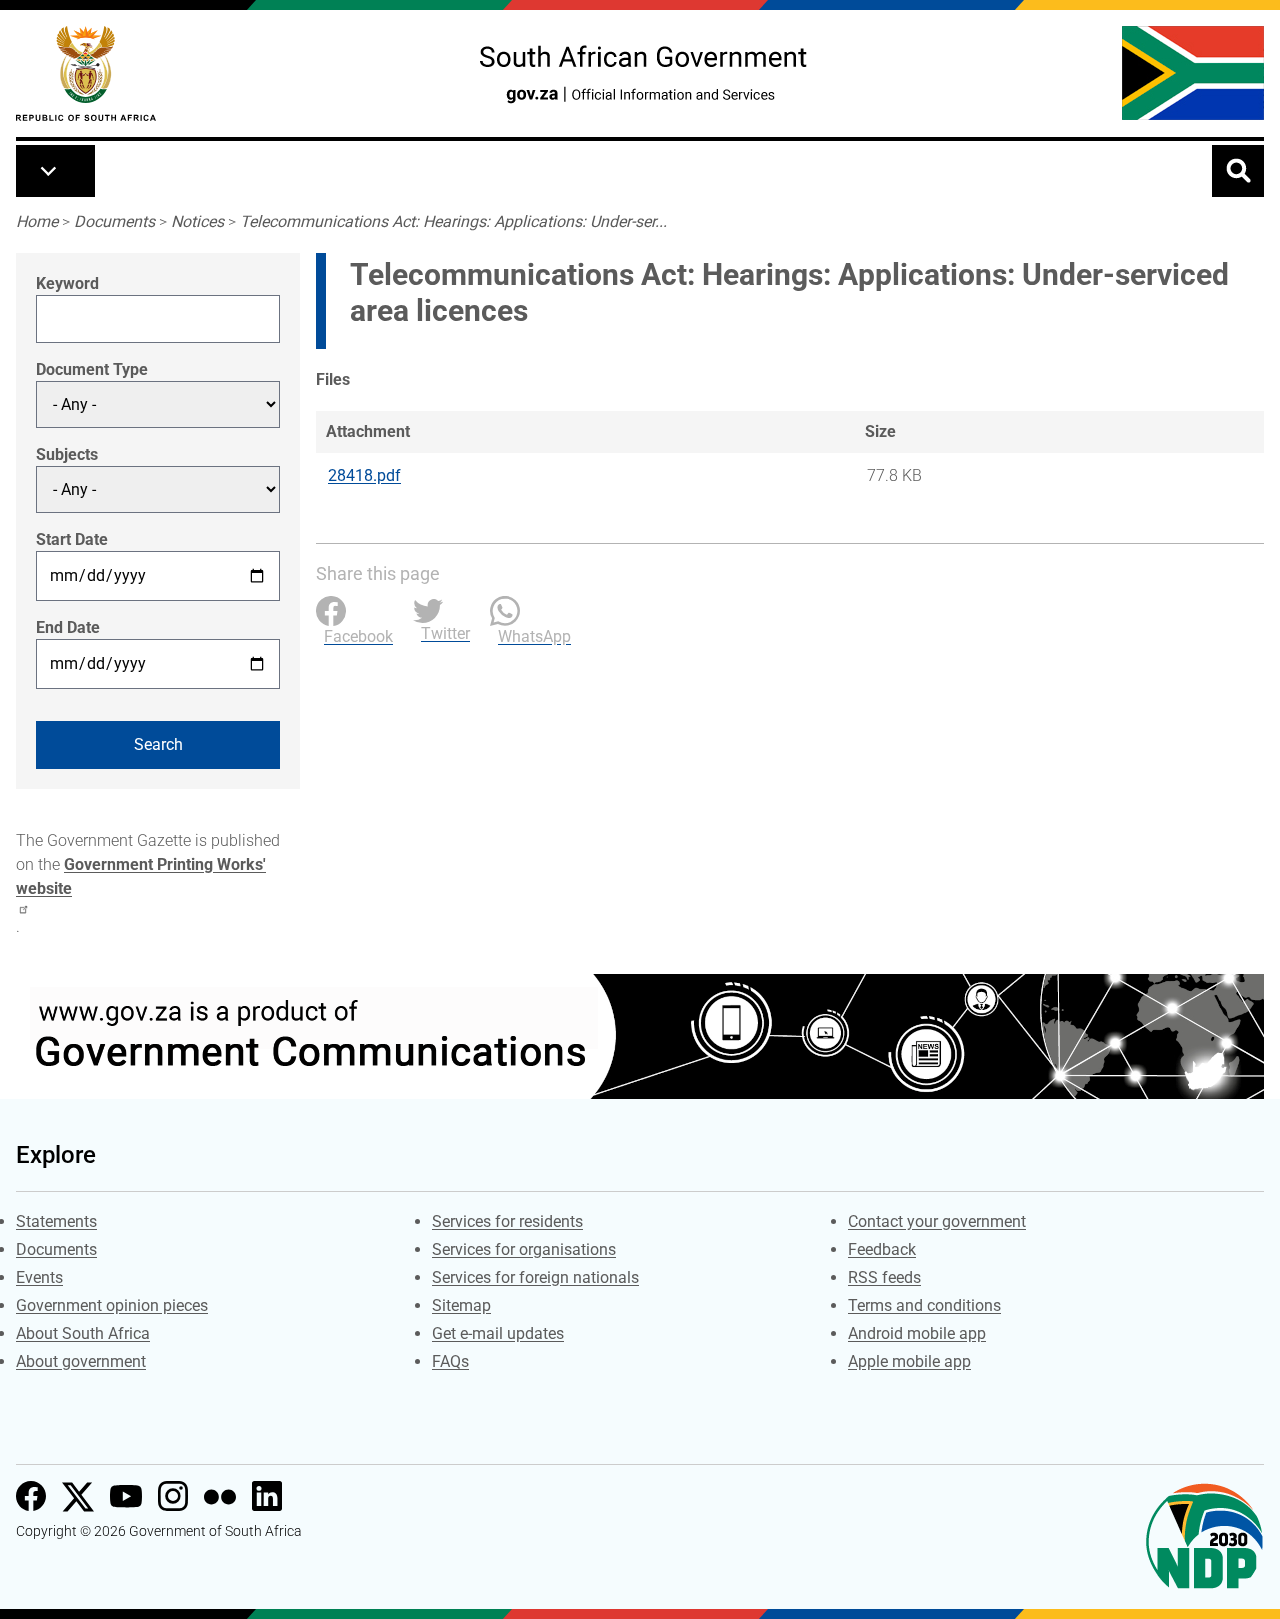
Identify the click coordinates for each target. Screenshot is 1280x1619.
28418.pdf (364, 475)
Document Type (92, 369)
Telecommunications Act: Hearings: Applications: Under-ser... (453, 221)
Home (37, 221)
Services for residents (507, 1221)
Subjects (67, 454)
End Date (68, 627)
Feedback (882, 1249)
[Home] (86, 73)
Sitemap (461, 1305)
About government (81, 1361)
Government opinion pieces (112, 1305)
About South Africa (83, 1333)
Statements (56, 1221)
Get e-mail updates (498, 1333)
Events (39, 1277)
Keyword (67, 283)
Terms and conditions (924, 1305)
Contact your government (937, 1221)
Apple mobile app (909, 1361)
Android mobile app (917, 1333)
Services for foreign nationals (535, 1277)
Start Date (72, 539)
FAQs (450, 1361)
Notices (197, 221)
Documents (114, 221)
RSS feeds (884, 1277)
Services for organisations (524, 1249)
